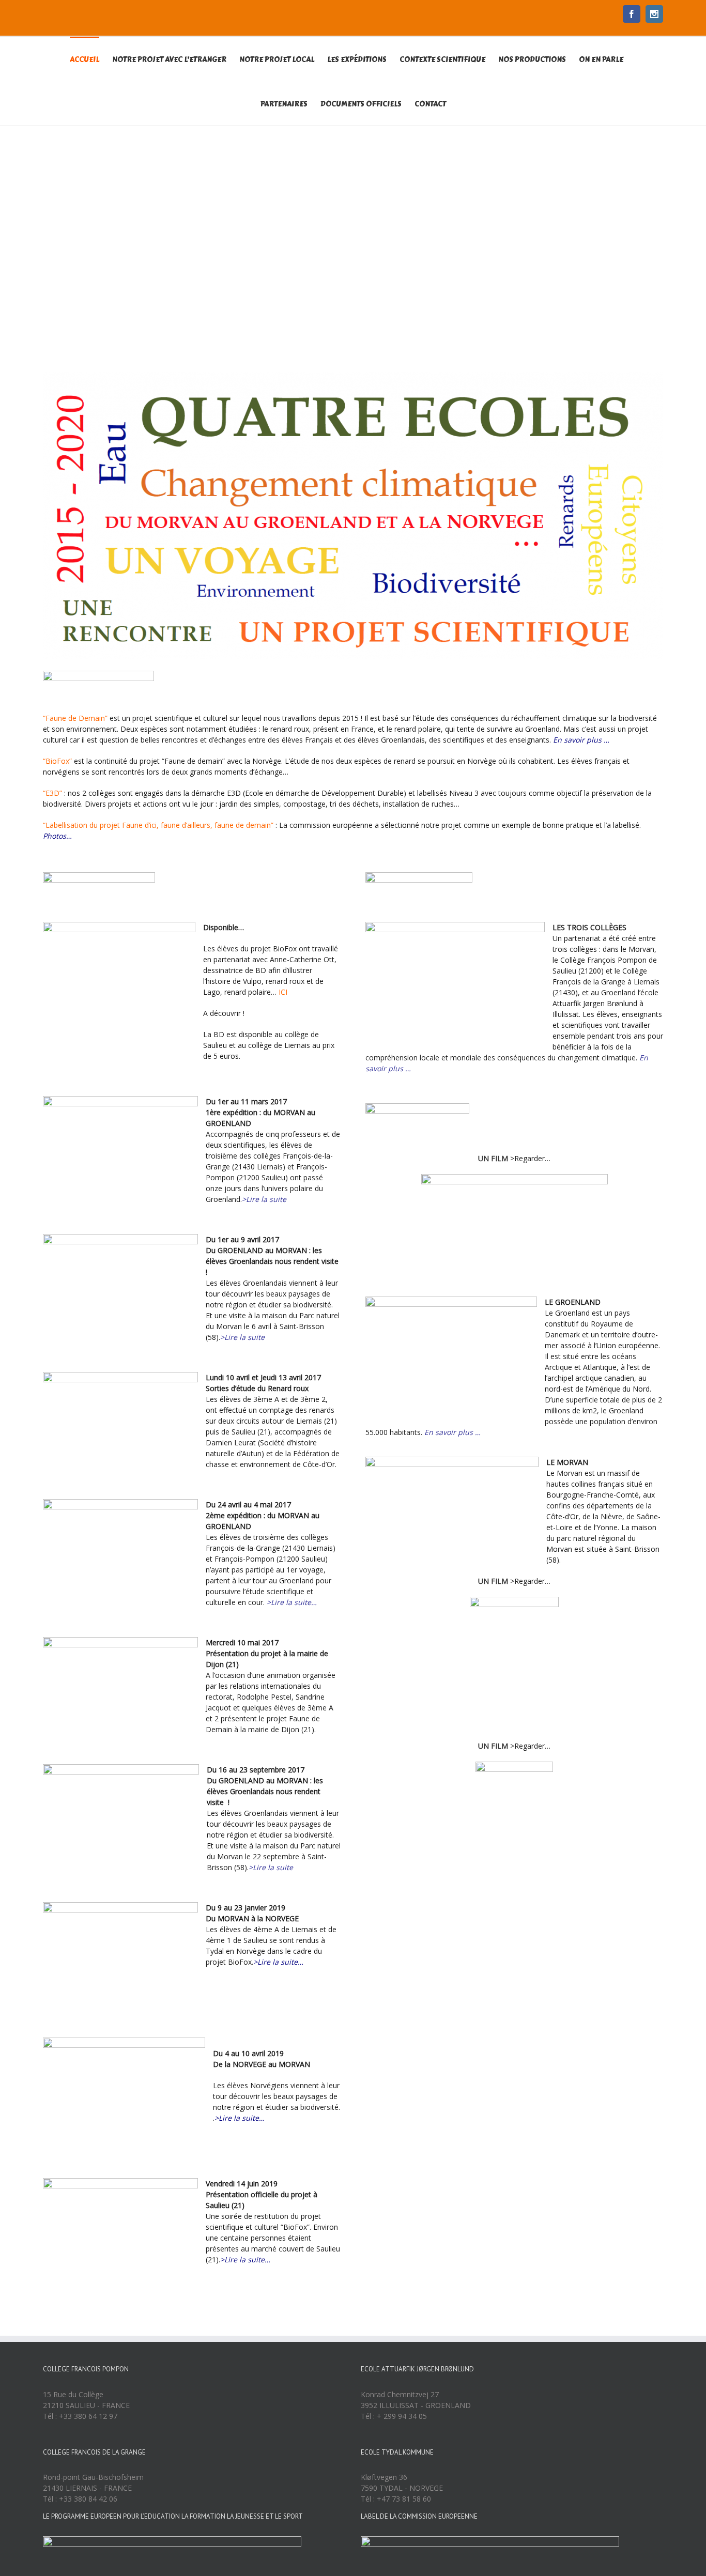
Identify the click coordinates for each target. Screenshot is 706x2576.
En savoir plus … (581, 740)
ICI (283, 992)
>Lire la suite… (292, 1602)
